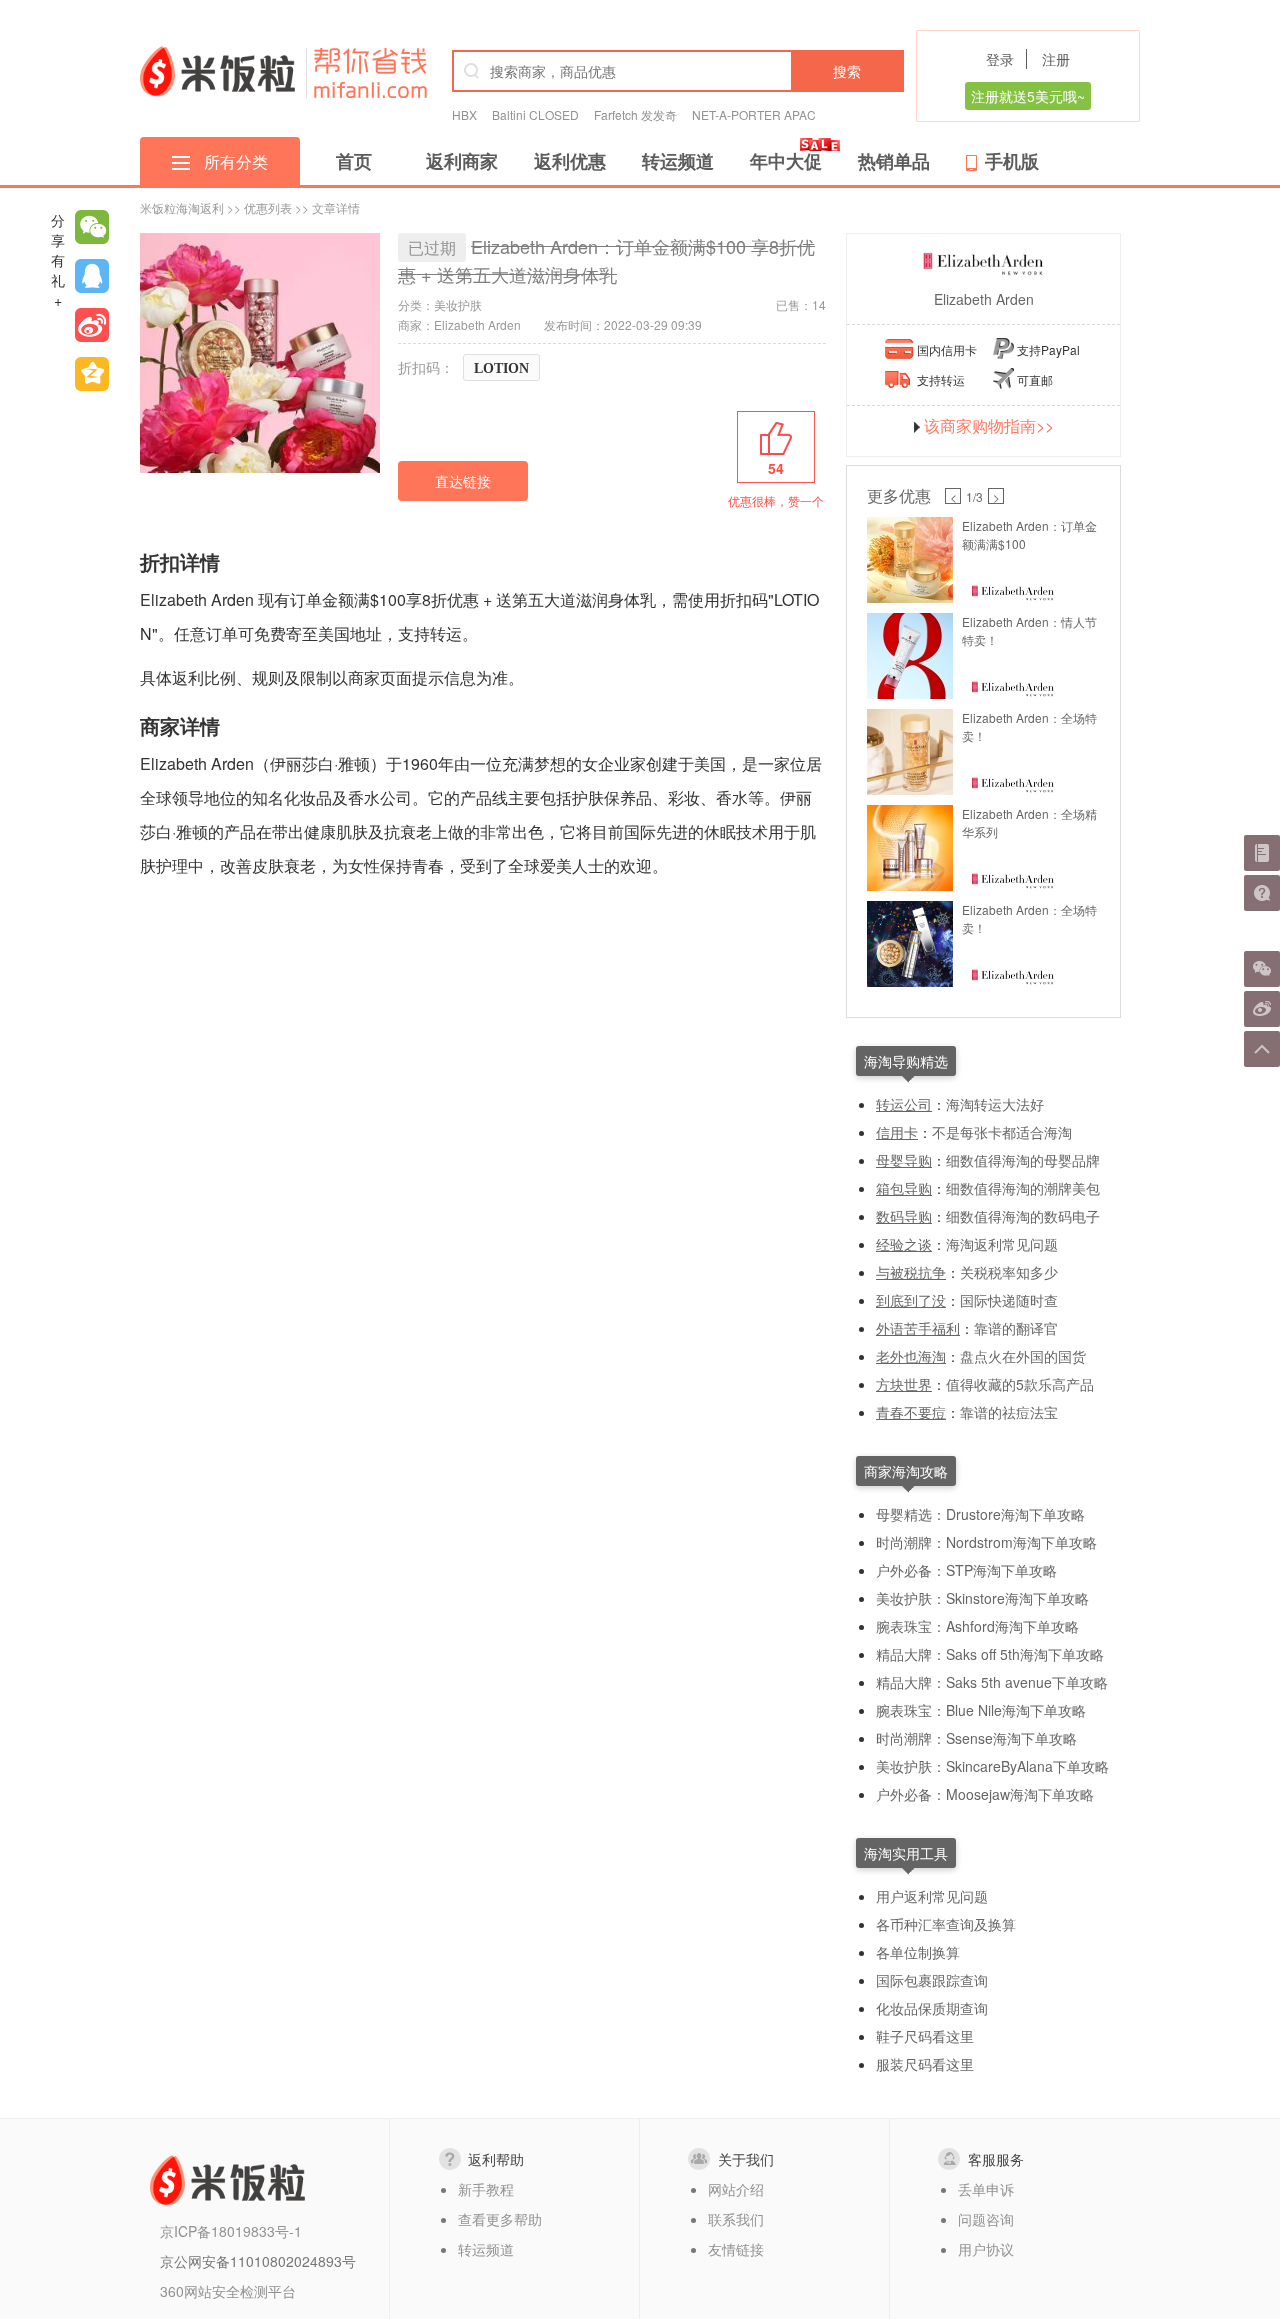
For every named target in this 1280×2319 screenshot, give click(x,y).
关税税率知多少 (1009, 1272)
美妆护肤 (458, 304)
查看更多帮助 (500, 2219)
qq (92, 276)
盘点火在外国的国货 (1023, 1356)
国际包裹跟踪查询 (932, 1980)
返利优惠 (570, 161)
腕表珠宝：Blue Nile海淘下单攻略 (981, 1710)
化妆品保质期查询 (932, 2008)
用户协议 (986, 2249)
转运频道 (678, 161)
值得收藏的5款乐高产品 (1020, 1384)
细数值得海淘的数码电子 (1023, 1216)
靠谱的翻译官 (1016, 1328)
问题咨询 (986, 2219)
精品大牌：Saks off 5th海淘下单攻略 (990, 1654)
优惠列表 (268, 207)
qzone (92, 374)
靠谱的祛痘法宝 (1009, 1412)
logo (217, 71)
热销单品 (894, 161)
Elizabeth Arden (984, 299)
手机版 (1012, 161)
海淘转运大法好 (995, 1104)
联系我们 (736, 2219)
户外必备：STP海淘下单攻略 (966, 1570)
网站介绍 (736, 2189)
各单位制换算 (918, 1952)
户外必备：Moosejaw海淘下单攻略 (985, 1794)
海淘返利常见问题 (1002, 1244)
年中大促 (786, 161)
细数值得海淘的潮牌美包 (1023, 1188)
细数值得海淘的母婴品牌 (1023, 1160)
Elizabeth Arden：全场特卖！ (1029, 726)
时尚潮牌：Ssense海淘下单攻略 (976, 1738)
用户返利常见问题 (932, 1896)
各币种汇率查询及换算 (946, 1924)
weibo (92, 325)
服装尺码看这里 (925, 2064)
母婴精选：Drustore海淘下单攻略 (980, 1514)
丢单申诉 (986, 2189)
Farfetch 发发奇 (635, 114)
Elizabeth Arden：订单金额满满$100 (1029, 534)
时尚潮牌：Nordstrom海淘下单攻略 (986, 1542)
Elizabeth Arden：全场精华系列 (1029, 822)
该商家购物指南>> (989, 426)
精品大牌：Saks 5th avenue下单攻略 (992, 1682)
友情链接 (736, 2249)
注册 (1056, 59)
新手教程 (486, 2189)
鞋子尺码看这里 (925, 2036)
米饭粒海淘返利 (182, 207)
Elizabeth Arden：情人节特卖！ (1029, 630)
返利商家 (462, 161)
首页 (354, 161)
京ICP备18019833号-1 (231, 2231)
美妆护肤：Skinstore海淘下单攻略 (982, 1598)
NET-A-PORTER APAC (754, 114)
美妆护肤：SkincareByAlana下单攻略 (992, 1766)
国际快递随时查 (1009, 1300)
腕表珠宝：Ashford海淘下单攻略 (977, 1626)
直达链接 (463, 481)
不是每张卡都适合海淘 (1002, 1132)
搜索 (847, 71)
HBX (464, 114)
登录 (1000, 59)
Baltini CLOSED (535, 114)
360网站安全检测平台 (228, 2291)
